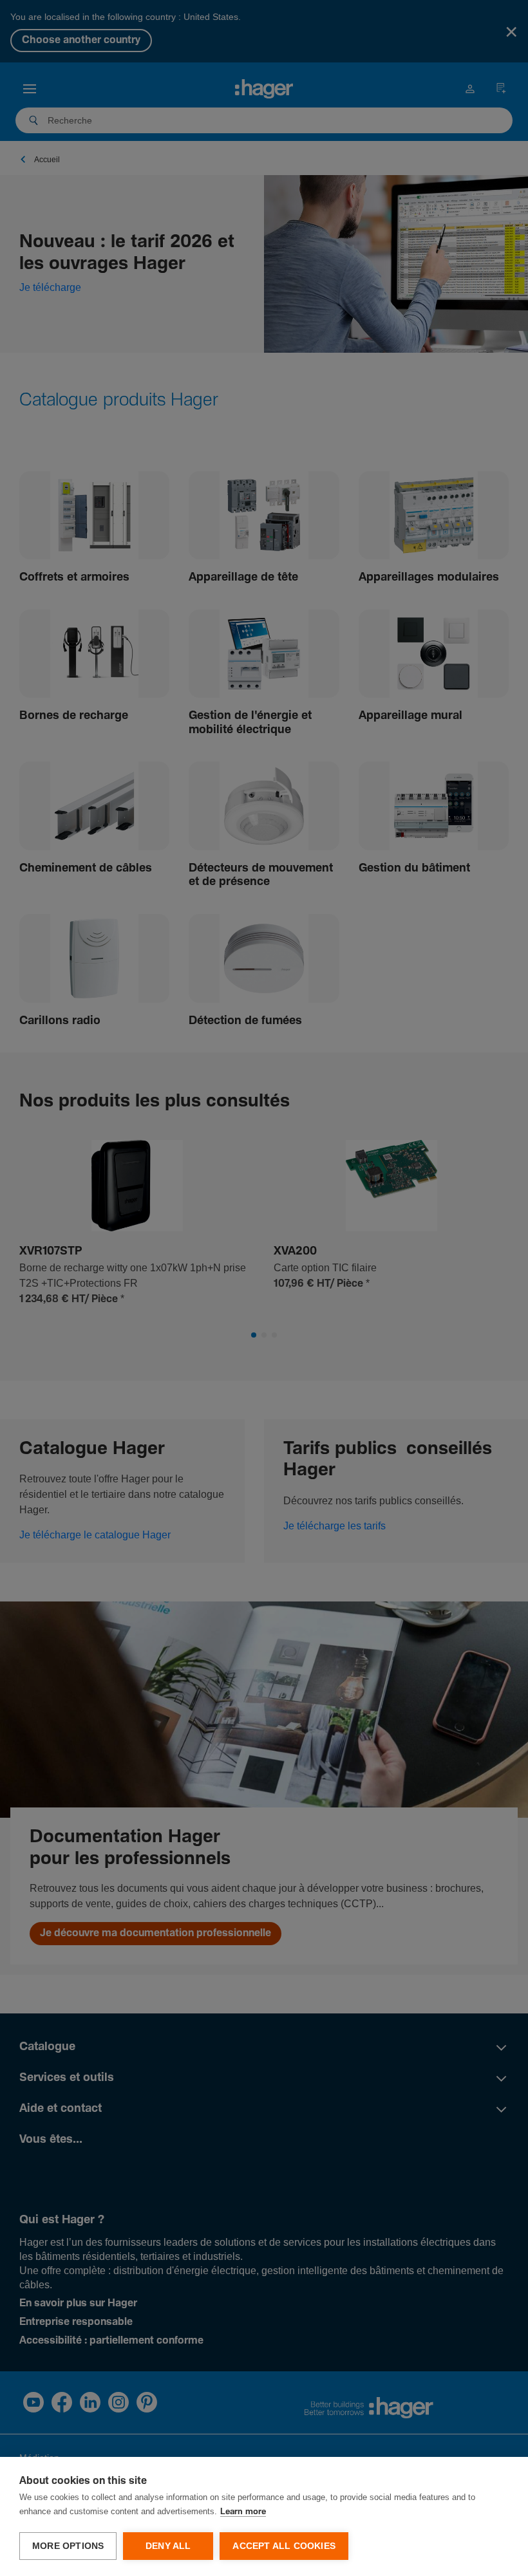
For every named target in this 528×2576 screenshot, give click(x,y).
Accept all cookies (284, 2546)
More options (68, 2546)
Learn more (243, 2512)
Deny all (168, 2546)
